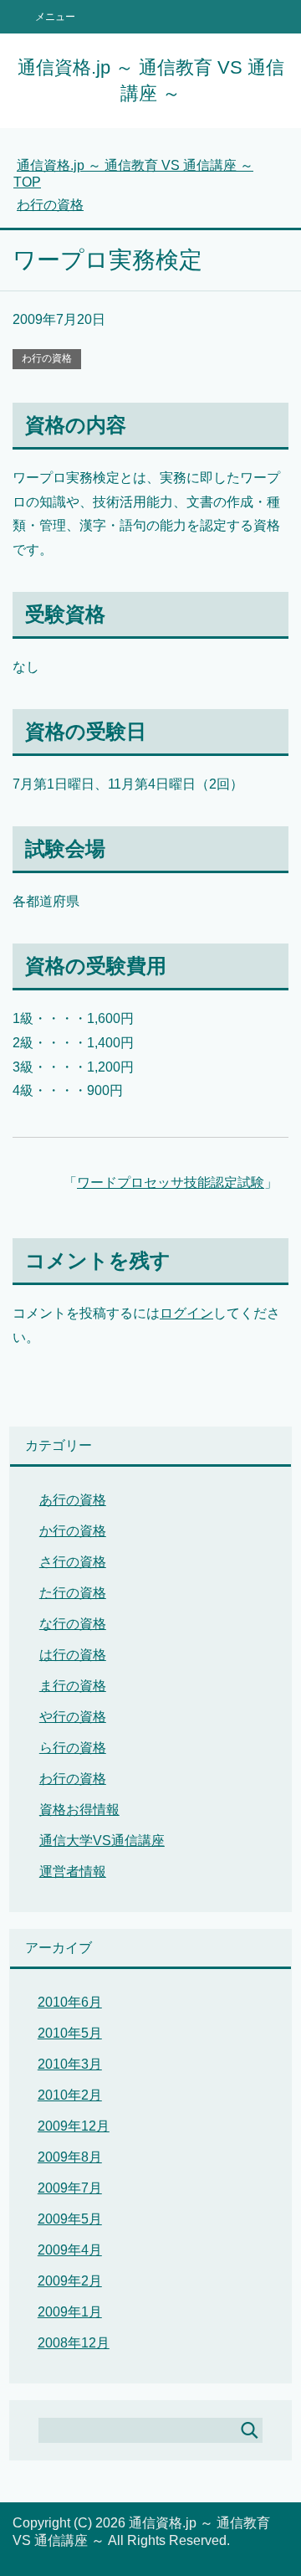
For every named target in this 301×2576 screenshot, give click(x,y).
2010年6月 (70, 2002)
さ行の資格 (73, 1562)
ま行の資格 (73, 1686)
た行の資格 (73, 1593)
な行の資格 (73, 1624)
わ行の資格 (47, 358)
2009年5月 (70, 2219)
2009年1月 (70, 2312)
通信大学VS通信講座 (102, 1841)
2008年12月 (74, 2343)
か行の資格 (73, 1531)
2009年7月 (70, 2188)
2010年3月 (70, 2064)
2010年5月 (70, 2033)
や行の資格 (73, 1717)
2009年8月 (70, 2157)
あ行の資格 (73, 1500)
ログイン (186, 1313)
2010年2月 (70, 2095)
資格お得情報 (79, 1810)
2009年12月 (74, 2126)
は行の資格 (73, 1655)
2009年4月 (70, 2250)
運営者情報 (73, 1872)
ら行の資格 (73, 1748)
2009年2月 (70, 2281)
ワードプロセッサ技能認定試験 (171, 1183)
